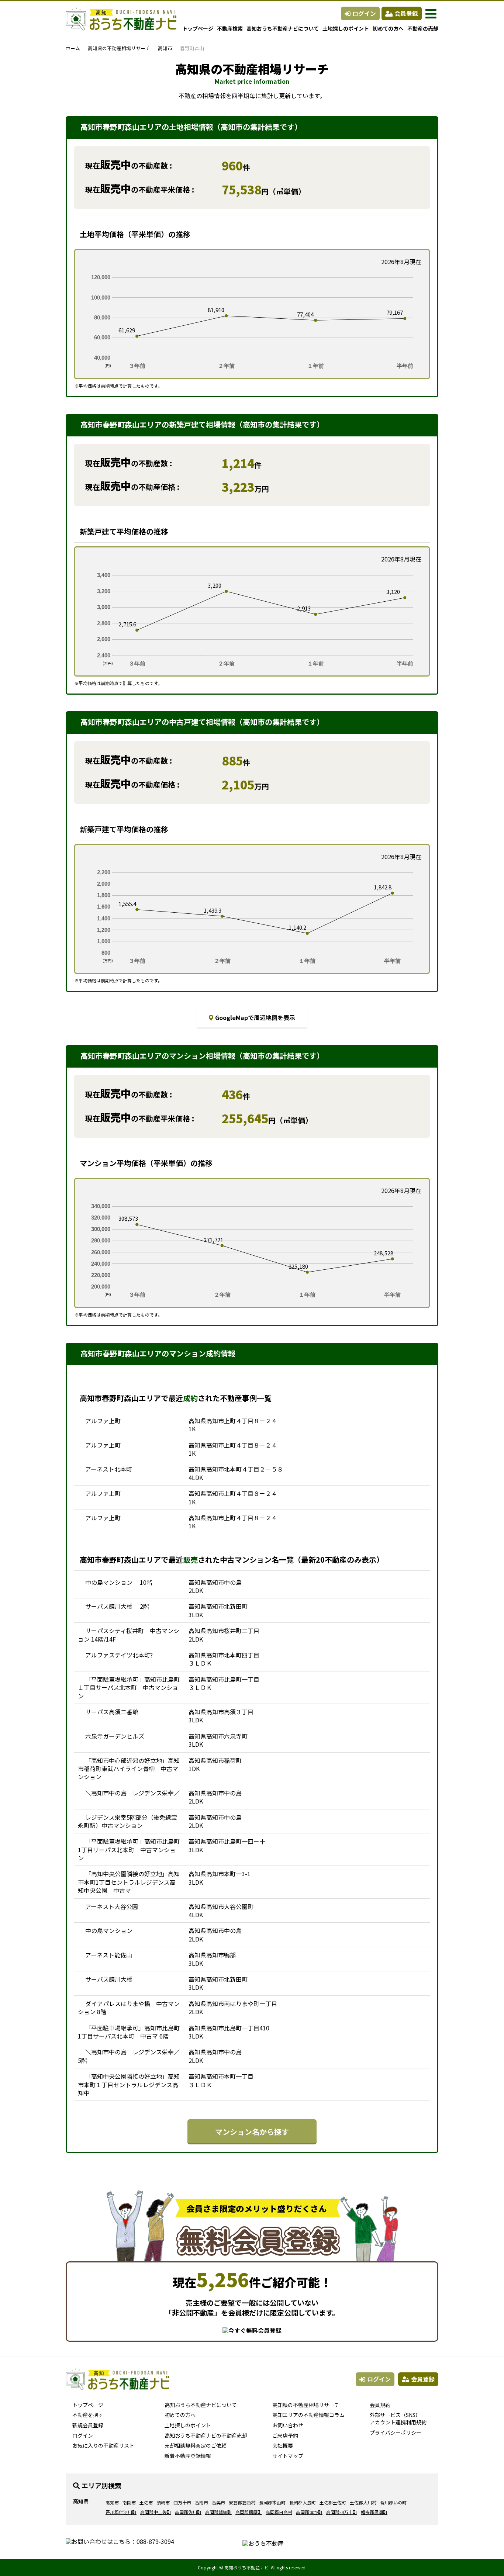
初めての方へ (388, 28)
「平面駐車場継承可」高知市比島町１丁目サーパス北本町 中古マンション (129, 1688)
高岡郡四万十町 (342, 2512)
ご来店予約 (285, 2435)
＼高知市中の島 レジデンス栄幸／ (132, 1793)
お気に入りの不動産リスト (103, 2445)
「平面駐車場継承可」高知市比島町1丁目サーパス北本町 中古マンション (129, 1849)
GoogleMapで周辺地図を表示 (255, 1017)
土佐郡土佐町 (333, 2502)
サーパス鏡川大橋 (112, 1979)
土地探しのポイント (346, 28)
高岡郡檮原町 (249, 2512)
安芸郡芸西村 (242, 2502)
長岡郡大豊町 (303, 2502)
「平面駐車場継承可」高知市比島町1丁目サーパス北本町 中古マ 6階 (129, 2032)
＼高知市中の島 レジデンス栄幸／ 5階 (129, 2056)
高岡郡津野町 (309, 2512)
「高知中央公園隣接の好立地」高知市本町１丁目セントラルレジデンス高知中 (129, 2084)
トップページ (198, 28)
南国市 (129, 2502)
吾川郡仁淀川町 (121, 2512)
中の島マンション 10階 (119, 1582)
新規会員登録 (88, 2425)
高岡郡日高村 (279, 2512)
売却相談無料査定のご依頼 (196, 2445)
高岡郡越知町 (218, 2512)
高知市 (165, 48)
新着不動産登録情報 (188, 2456)
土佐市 (146, 2502)
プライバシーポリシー (396, 2432)
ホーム (73, 48)
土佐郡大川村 (363, 2502)
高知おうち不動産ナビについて (283, 28)
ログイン (364, 13)
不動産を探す (88, 2415)
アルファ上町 (103, 1421)
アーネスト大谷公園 (112, 1906)
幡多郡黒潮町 (374, 2512)
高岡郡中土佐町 (156, 2512)
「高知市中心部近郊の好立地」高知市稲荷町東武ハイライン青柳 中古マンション (129, 1769)
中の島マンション (112, 1930)
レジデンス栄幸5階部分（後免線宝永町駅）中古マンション (127, 1821)
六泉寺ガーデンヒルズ (115, 1736)
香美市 (218, 2502)
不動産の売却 (423, 28)
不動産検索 (230, 28)
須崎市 (163, 2502)
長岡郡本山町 (272, 2502)
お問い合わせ (288, 2425)
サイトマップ (288, 2456)
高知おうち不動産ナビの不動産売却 (206, 2435)
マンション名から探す (252, 2132)
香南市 (201, 2502)
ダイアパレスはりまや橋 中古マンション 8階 (129, 2008)
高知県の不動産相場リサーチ (119, 48)
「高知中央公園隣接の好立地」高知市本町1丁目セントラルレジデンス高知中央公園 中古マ (129, 1882)
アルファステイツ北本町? (119, 1655)
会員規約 (380, 2405)
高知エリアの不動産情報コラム (308, 2415)
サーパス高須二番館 (112, 1712)
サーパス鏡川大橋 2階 (117, 1606)
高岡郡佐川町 (188, 2512)
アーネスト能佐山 (109, 1955)
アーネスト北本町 (109, 1469)
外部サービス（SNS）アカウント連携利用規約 (398, 2418)
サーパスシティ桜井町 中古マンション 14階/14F (129, 1635)
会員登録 (406, 13)
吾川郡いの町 (393, 2502)
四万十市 (182, 2502)
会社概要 (283, 2445)
